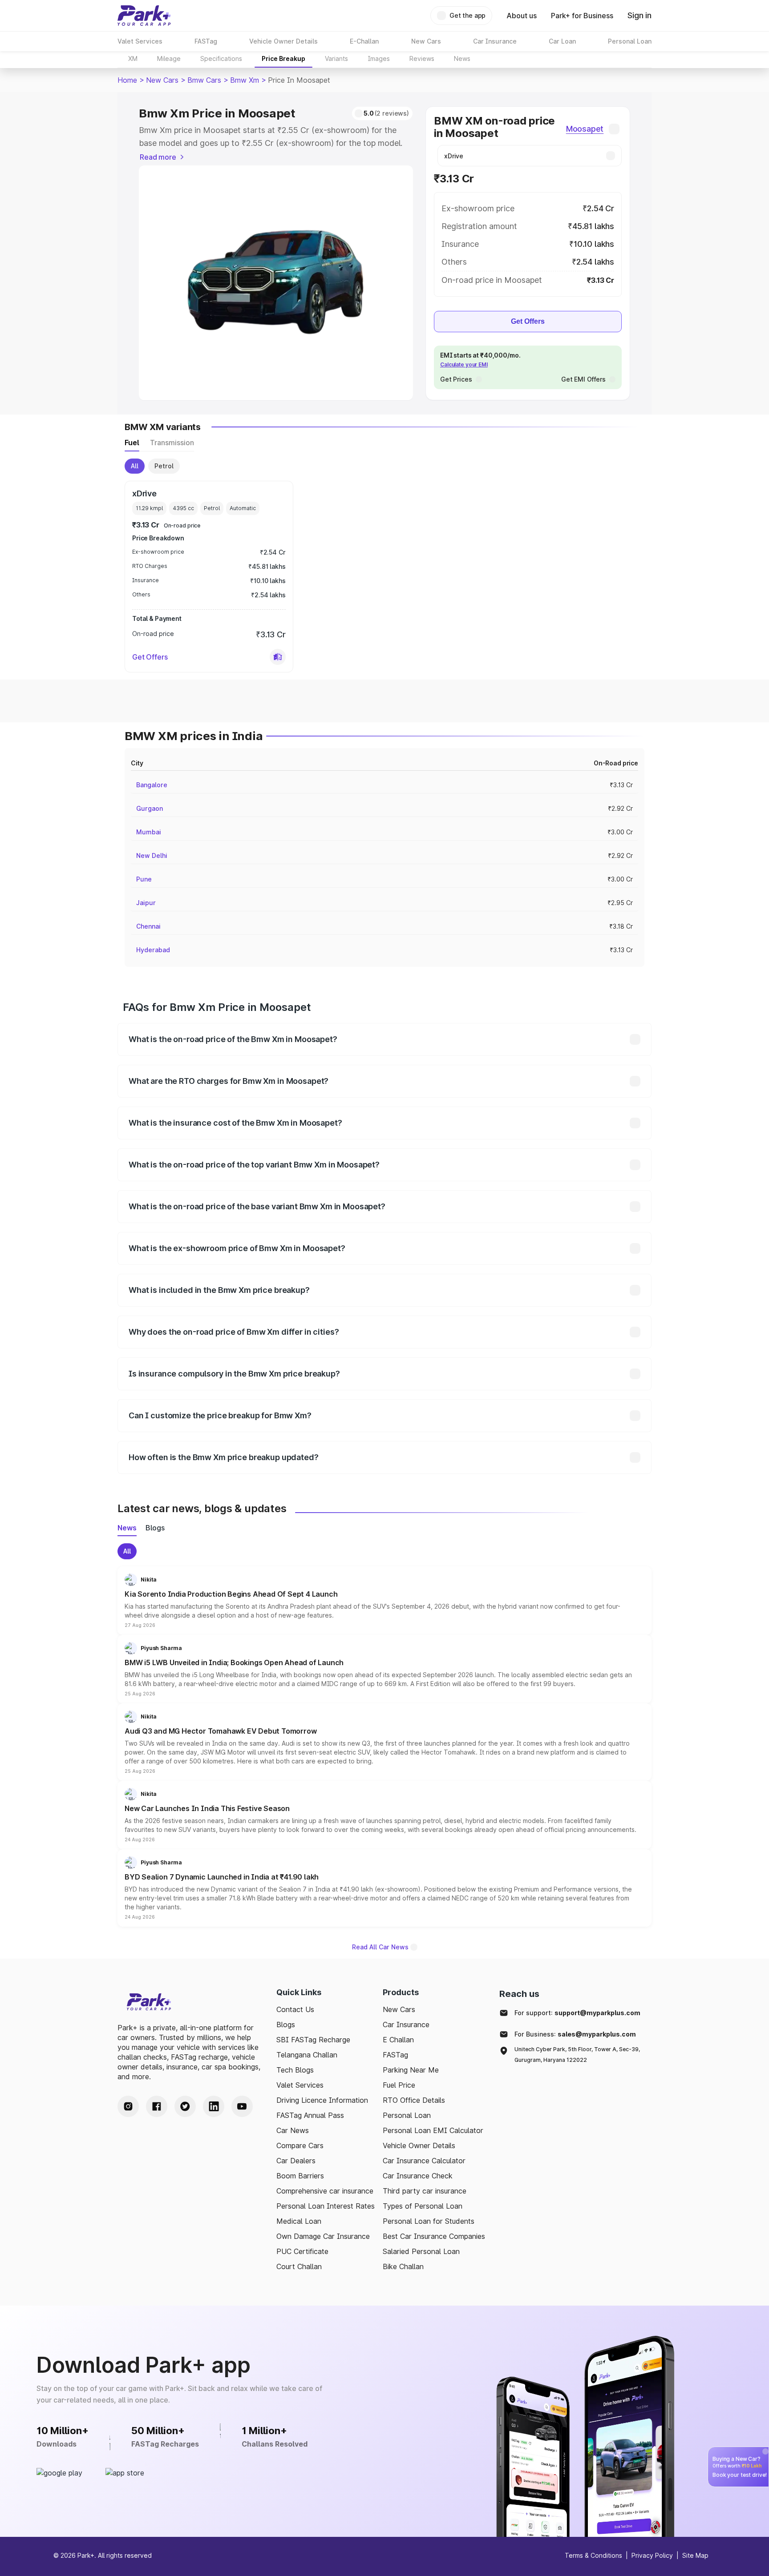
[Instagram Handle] (128, 2106)
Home (127, 80)
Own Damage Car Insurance (323, 2236)
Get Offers (528, 321)
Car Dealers (296, 2161)
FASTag (395, 2055)
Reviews (422, 58)
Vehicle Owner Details (419, 2145)
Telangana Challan (307, 2055)
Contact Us (295, 2009)
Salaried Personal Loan (421, 2251)
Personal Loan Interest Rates (326, 2206)
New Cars (162, 80)
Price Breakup (283, 58)
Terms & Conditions (593, 2555)
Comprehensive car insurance (325, 2191)
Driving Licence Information (322, 2100)
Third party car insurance (425, 2191)
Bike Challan (403, 2266)
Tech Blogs (295, 2070)
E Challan (398, 2040)
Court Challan (299, 2266)
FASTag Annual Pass (310, 2115)
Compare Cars (300, 2145)
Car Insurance (406, 2025)
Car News (293, 2130)
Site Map (695, 2555)
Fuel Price (399, 2085)
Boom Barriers (300, 2176)
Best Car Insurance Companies (434, 2236)
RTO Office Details (414, 2100)
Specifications (221, 58)
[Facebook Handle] (157, 2106)
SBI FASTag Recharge (313, 2040)
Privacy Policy (652, 2555)
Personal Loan (407, 2115)
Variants (336, 58)
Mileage (169, 58)
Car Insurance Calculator (424, 2161)
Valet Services (300, 2085)
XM (133, 58)
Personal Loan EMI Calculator (433, 2130)
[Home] (144, 16)
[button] (278, 657)
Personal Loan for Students (429, 2221)
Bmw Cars (204, 80)
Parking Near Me (411, 2070)
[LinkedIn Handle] (214, 2106)
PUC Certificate (302, 2251)
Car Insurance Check (418, 2176)
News (462, 58)
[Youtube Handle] (242, 2106)
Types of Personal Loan (423, 2206)
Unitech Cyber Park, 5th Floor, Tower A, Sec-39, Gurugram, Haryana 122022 (577, 2055)
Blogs (286, 2025)
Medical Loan (299, 2221)
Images (379, 58)
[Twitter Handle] (185, 2106)
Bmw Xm (245, 80)
